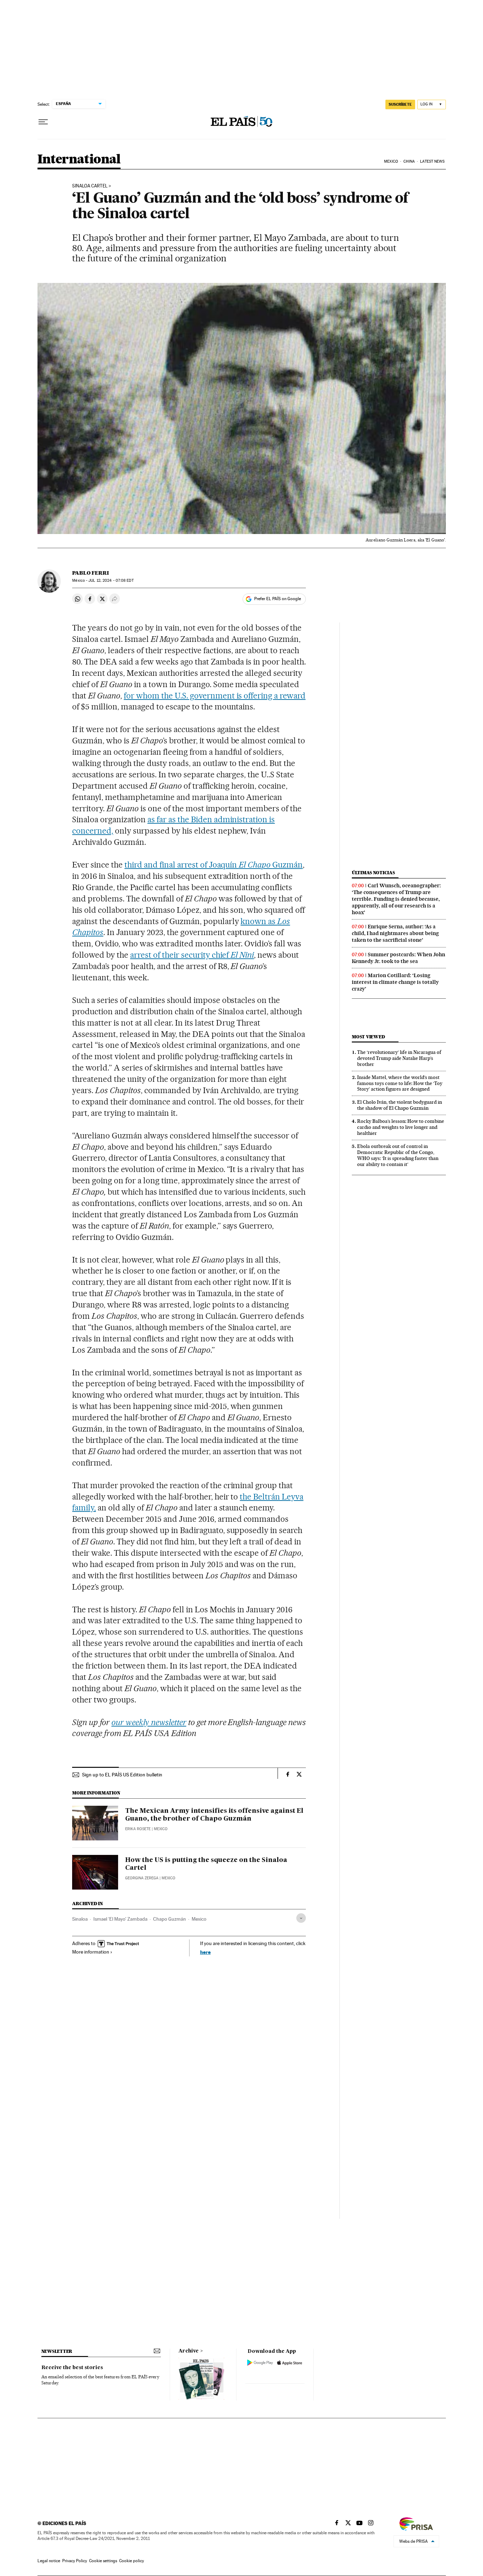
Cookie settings (103, 2561)
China (409, 161)
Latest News (432, 161)
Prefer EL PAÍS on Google (278, 599)
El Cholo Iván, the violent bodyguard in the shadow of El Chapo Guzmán (400, 1105)
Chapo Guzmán (170, 1919)
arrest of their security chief (192, 955)
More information (91, 1952)
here (205, 1952)
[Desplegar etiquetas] (301, 1918)
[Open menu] (43, 122)
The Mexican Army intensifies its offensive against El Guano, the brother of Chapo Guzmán (214, 1815)
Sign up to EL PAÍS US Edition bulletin (122, 1775)
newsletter (57, 2351)
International (79, 160)
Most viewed (368, 1037)
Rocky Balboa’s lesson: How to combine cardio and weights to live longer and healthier (401, 1127)
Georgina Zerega (142, 1878)
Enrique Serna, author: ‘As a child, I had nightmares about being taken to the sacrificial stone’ (395, 933)
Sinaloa (80, 1919)
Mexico (391, 161)
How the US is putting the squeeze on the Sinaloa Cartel (206, 1864)
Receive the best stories (72, 2368)
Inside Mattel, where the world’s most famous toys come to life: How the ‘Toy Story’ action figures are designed (400, 1083)
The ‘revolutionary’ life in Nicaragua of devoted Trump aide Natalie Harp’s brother (399, 1058)
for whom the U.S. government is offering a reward (215, 696)
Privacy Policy (75, 2561)
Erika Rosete (138, 1829)
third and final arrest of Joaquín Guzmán (214, 865)
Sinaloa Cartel (90, 186)
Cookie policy (132, 2561)
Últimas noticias (373, 873)
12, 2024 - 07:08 (111, 581)
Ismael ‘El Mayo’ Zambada (120, 1919)
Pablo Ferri (91, 573)
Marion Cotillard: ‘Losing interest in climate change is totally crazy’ (395, 982)
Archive (189, 2351)
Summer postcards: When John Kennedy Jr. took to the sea (398, 958)
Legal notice (49, 2561)
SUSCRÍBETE (400, 104)
